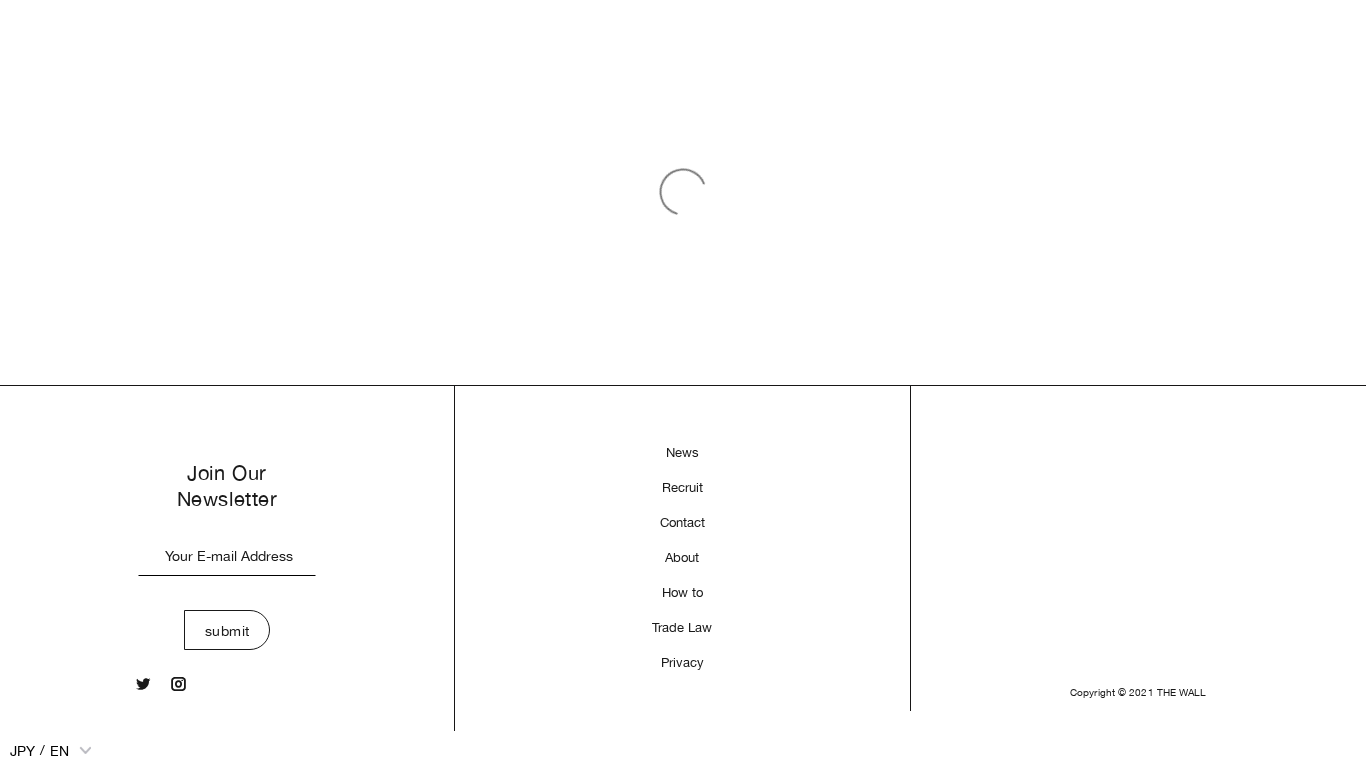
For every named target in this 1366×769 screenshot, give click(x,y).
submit (227, 631)
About (682, 557)
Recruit (682, 487)
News (682, 452)
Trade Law (682, 627)
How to (682, 592)
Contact (682, 522)
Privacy (682, 662)
